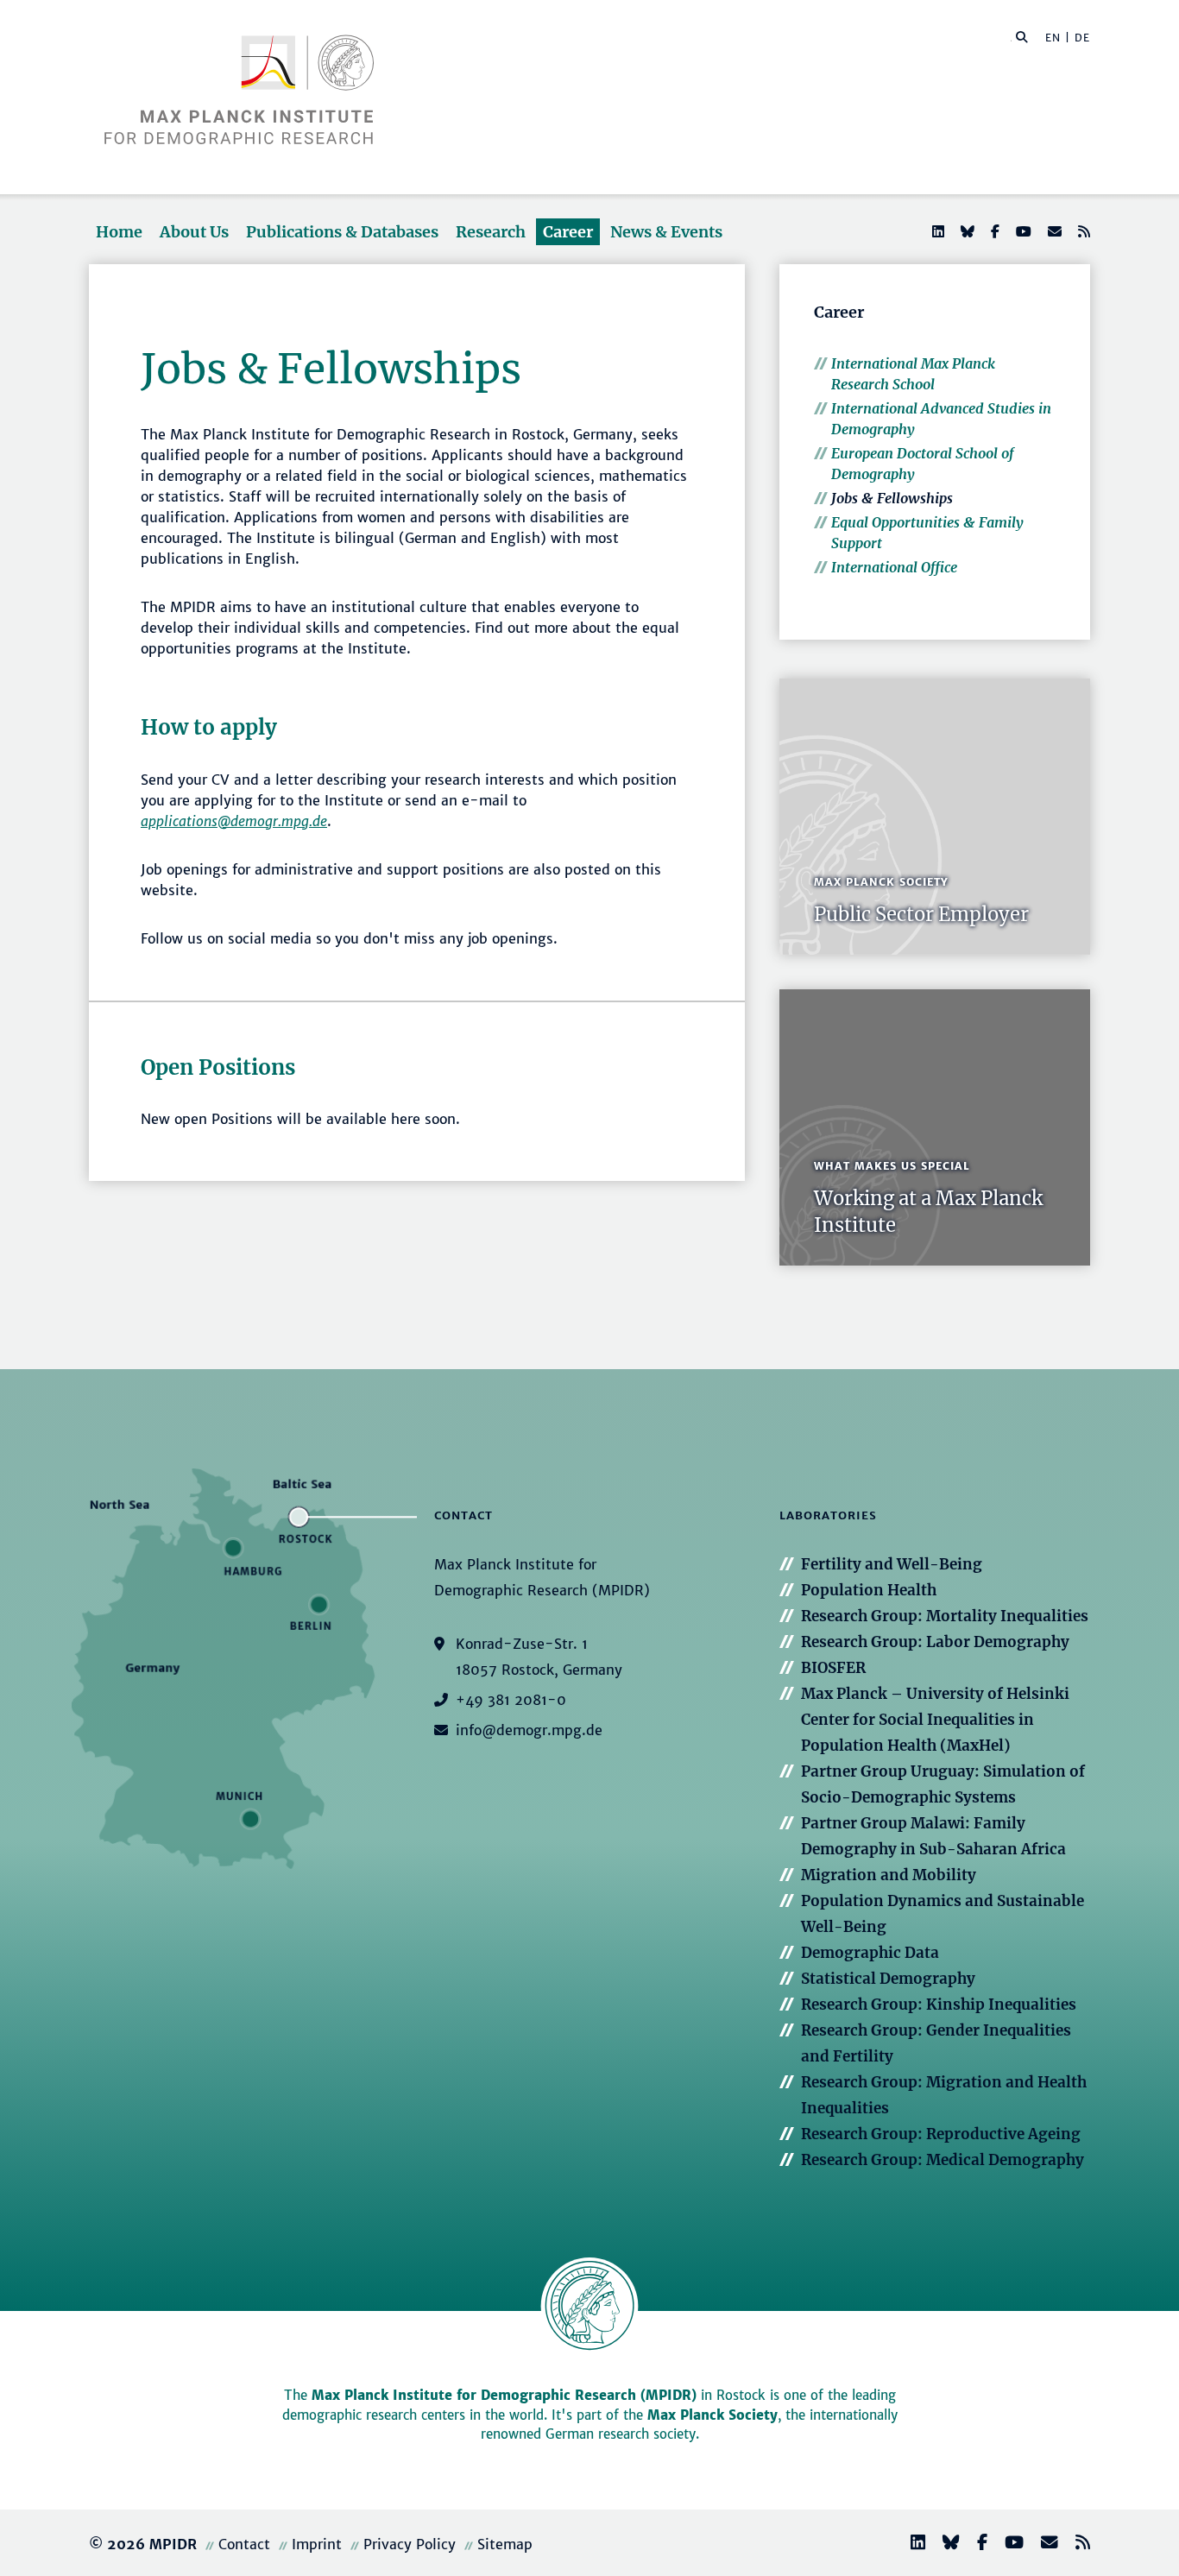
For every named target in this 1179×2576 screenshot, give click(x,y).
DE (1082, 38)
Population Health (869, 1590)
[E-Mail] (1053, 231)
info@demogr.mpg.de (529, 1730)
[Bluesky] (966, 231)
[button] (1022, 36)
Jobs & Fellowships (892, 498)
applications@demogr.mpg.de (234, 821)
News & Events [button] (666, 232)
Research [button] (491, 232)
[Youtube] (1022, 231)
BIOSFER (833, 1668)
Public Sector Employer (921, 914)
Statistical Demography (888, 1979)
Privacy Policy (410, 2544)
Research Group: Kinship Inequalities (939, 2005)
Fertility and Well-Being (892, 1564)
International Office (894, 567)
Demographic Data (870, 1953)
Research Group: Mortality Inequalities (945, 1616)
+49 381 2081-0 (511, 1700)
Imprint (317, 2544)
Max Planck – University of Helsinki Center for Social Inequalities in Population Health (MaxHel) (935, 1720)
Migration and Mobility (889, 1875)
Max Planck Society (712, 2415)
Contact (244, 2544)
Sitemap (505, 2544)
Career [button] (568, 232)
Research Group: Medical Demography (943, 2160)
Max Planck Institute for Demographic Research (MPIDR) (504, 2395)
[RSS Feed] (1082, 231)
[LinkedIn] (936, 231)
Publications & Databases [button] (342, 232)
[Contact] (1043, 2544)
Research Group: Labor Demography (935, 1642)
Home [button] (119, 232)
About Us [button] (194, 232)
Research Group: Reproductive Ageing (941, 2134)
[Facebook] (993, 231)
